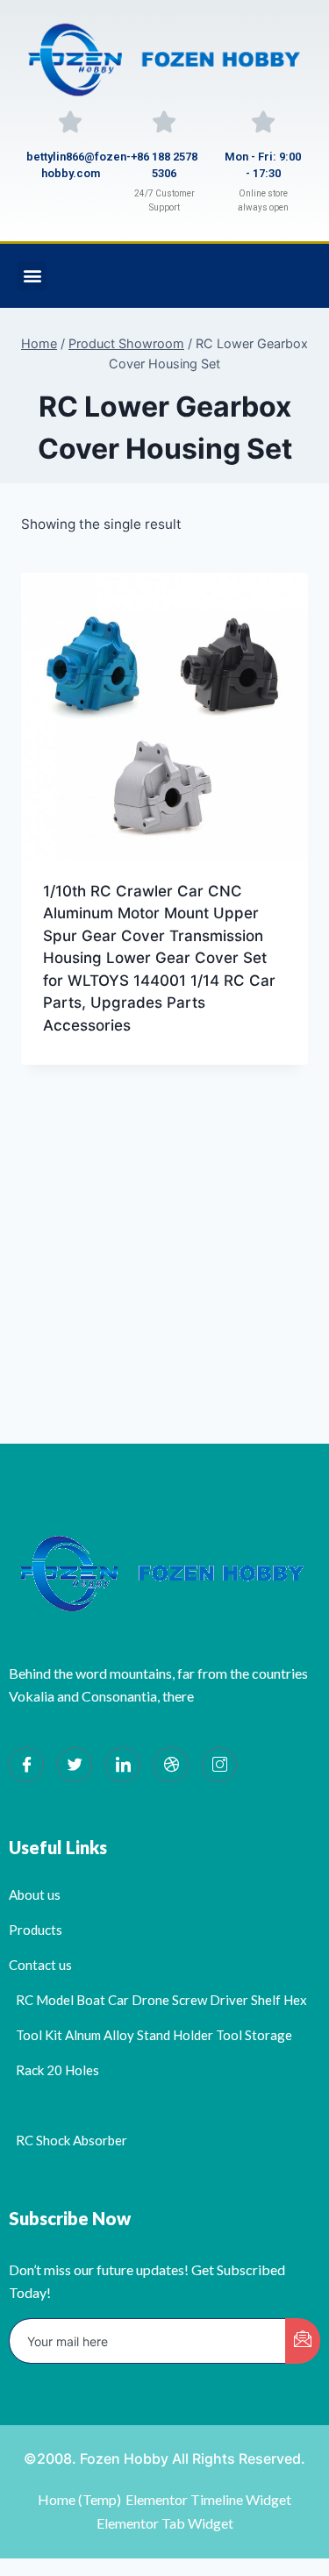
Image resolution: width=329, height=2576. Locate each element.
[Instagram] (219, 1765)
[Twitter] (75, 1765)
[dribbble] (171, 1765)
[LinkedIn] (123, 1765)
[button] (32, 276)
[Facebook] (26, 1765)
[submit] (303, 2341)
